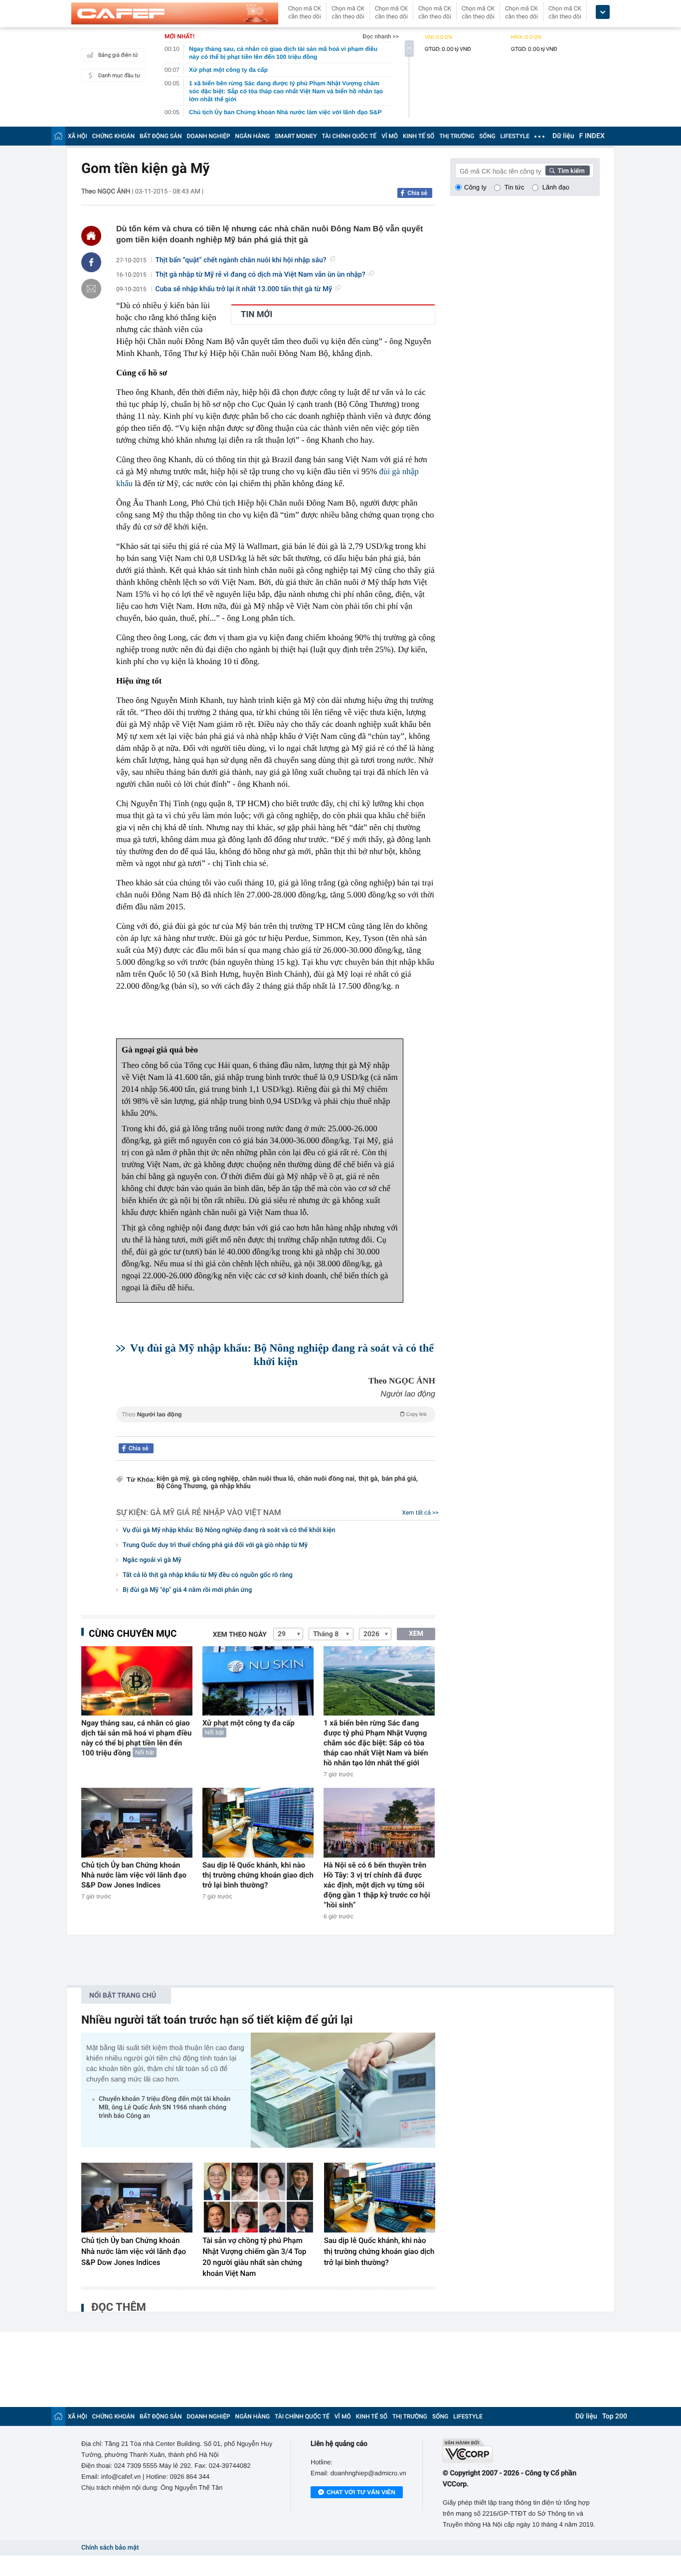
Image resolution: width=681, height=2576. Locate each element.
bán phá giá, (400, 1479)
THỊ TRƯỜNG (457, 136)
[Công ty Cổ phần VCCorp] (521, 2451)
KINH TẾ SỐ (419, 136)
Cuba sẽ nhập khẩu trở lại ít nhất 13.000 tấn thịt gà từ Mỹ (244, 289)
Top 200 (615, 2416)
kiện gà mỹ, (173, 1479)
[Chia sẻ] (91, 262)
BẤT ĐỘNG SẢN (161, 136)
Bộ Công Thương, (182, 1486)
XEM (416, 1634)
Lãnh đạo (556, 187)
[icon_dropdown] (603, 12)
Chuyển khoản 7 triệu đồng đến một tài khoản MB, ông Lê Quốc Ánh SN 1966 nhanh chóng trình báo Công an (165, 2108)
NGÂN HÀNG (253, 136)
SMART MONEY (296, 136)
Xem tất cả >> (421, 1513)
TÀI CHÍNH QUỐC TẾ (349, 136)
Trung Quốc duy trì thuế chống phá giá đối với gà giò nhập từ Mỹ (215, 1545)
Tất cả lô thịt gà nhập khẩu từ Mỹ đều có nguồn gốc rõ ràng (208, 1575)
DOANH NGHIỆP (209, 136)
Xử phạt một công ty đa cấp (249, 1723)
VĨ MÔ (390, 136)
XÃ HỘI (78, 136)
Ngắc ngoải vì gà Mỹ (152, 1560)
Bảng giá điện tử (118, 55)
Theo (274, 1414)
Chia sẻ (417, 193)
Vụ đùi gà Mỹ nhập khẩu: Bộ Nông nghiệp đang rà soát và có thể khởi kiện (229, 1530)
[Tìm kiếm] (568, 171)
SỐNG (487, 136)
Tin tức (514, 187)
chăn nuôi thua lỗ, (269, 1479)
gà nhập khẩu (231, 1486)
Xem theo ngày (240, 1635)
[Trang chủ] (58, 136)
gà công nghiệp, (216, 1479)
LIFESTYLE (515, 136)
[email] (91, 289)
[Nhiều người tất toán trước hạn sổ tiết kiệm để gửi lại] (343, 2090)
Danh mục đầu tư (119, 76)
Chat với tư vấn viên (361, 2492)
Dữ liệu (563, 136)
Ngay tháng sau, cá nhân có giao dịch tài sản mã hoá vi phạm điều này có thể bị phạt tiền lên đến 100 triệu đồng (136, 1738)
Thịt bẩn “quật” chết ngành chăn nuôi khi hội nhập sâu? (241, 260)
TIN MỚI (256, 315)
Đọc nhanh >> (381, 36)
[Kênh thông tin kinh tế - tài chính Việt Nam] (175, 13)
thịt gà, (369, 1479)
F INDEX (592, 136)
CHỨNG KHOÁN (113, 136)
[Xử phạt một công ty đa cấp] (258, 1681)
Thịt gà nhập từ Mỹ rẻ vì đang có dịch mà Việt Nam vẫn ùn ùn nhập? (260, 275)
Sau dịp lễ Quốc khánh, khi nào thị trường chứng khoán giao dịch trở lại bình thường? (258, 1875)
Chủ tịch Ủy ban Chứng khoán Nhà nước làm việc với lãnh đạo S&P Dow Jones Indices (134, 1875)
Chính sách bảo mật (110, 2548)
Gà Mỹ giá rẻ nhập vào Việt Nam (216, 1512)
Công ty (475, 187)
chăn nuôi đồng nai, (327, 1479)
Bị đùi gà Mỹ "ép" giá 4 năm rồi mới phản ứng (187, 1590)
